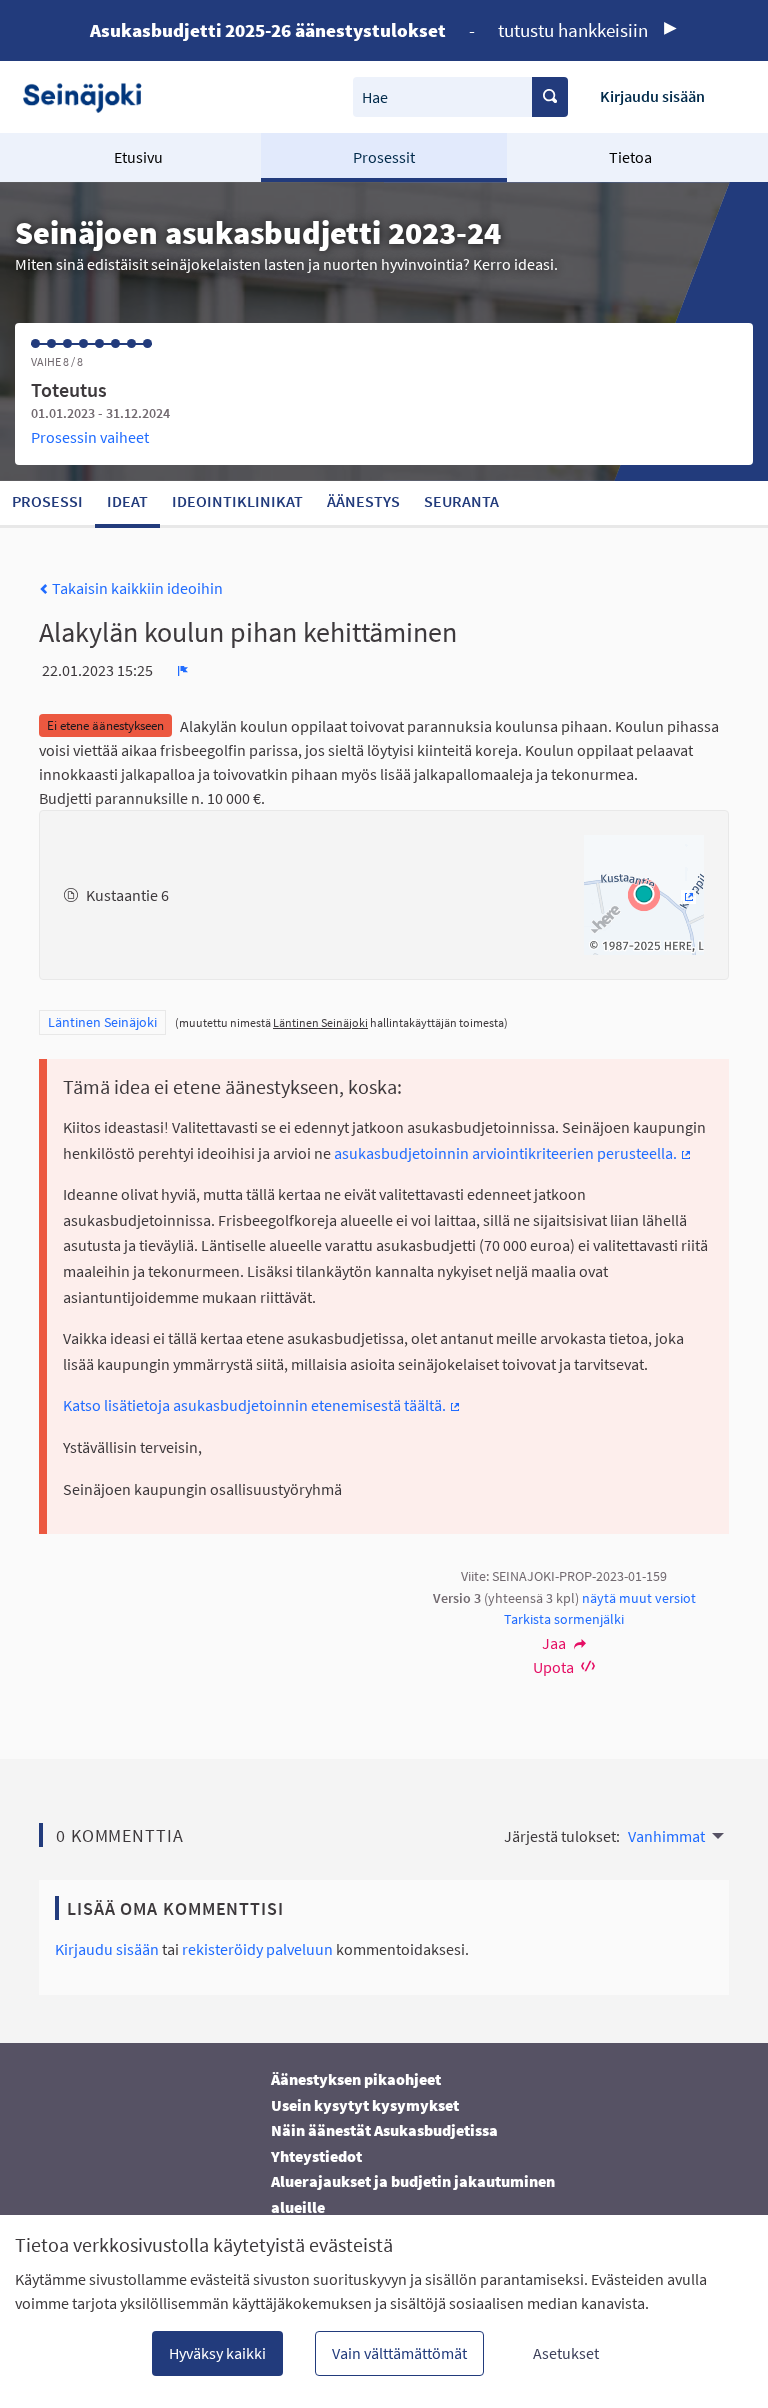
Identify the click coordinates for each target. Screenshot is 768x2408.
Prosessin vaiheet (90, 437)
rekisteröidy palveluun (257, 1949)
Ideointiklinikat (237, 501)
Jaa (555, 1643)
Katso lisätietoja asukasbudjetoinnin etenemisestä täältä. (262, 1405)
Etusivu (138, 157)
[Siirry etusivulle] (89, 96)
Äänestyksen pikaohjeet (356, 2079)
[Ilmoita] (183, 670)
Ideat (127, 501)
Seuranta (461, 501)
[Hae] (550, 97)
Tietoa (630, 157)
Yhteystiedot (316, 2156)
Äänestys (363, 501)
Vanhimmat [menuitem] (666, 1836)
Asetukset (566, 2353)
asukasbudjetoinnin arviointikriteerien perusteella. (513, 1153)
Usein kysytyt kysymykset (365, 2105)
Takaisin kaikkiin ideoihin (136, 588)
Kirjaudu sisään (652, 96)
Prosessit (384, 157)
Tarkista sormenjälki (564, 1619)
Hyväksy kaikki (217, 2353)
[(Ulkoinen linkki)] (644, 893)
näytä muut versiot (639, 1598)
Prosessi (47, 501)
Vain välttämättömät (399, 2353)
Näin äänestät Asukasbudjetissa (384, 2130)
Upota (555, 1667)
